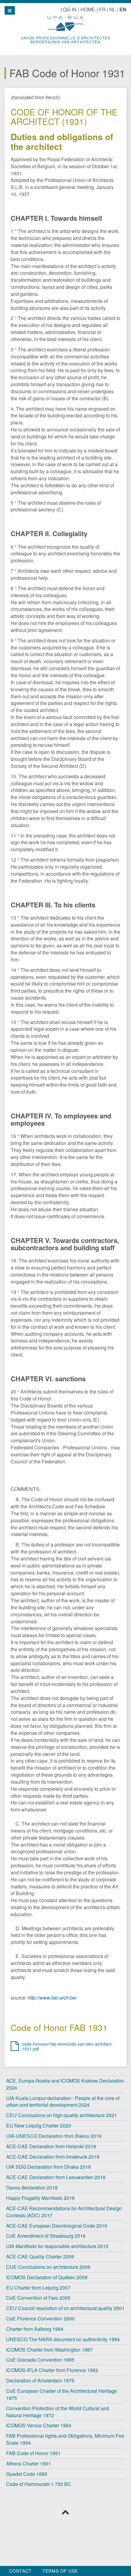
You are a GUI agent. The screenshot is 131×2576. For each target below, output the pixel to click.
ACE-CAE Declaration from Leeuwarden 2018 (56, 2177)
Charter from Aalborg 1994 (35, 2329)
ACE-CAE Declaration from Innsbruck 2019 (53, 2157)
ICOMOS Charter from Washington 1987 (49, 2350)
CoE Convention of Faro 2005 (38, 2298)
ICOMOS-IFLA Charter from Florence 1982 (52, 2370)
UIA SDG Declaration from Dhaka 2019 (48, 2167)
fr (102, 9)
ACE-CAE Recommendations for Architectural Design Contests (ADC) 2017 (64, 2212)
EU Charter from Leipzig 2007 (38, 2288)
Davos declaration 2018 (32, 2187)
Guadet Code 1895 (27, 2474)
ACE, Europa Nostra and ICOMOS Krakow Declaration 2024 (65, 2084)
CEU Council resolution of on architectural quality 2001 (65, 2308)
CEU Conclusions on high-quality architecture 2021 (62, 2115)
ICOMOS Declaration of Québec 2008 (47, 2277)
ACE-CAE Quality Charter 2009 (40, 2256)
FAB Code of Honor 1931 (33, 2453)
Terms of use (60, 2571)
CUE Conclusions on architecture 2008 (48, 2267)
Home (88, 9)
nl (113, 9)
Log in (69, 9)
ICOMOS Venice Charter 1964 (39, 2425)
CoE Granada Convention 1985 (40, 2360)
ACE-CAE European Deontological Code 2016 (57, 2226)
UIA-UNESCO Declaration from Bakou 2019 (54, 2136)
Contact (20, 2571)
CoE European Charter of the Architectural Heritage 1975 (62, 2394)
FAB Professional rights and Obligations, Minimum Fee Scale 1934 (65, 2439)
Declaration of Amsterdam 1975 (40, 2380)
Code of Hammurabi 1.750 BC (39, 2484)
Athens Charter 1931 (28, 2463)
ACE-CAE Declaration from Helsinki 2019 (51, 2146)
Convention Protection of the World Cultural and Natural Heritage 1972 (58, 2412)
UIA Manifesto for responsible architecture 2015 (57, 2246)
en (123, 9)
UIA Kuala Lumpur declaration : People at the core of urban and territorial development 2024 (63, 2102)
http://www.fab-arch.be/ (52, 1998)
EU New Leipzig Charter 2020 (39, 2125)
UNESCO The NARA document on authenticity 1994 (63, 2339)
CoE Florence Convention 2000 (40, 2318)
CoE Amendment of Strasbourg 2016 (46, 2236)
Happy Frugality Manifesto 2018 (40, 2198)
